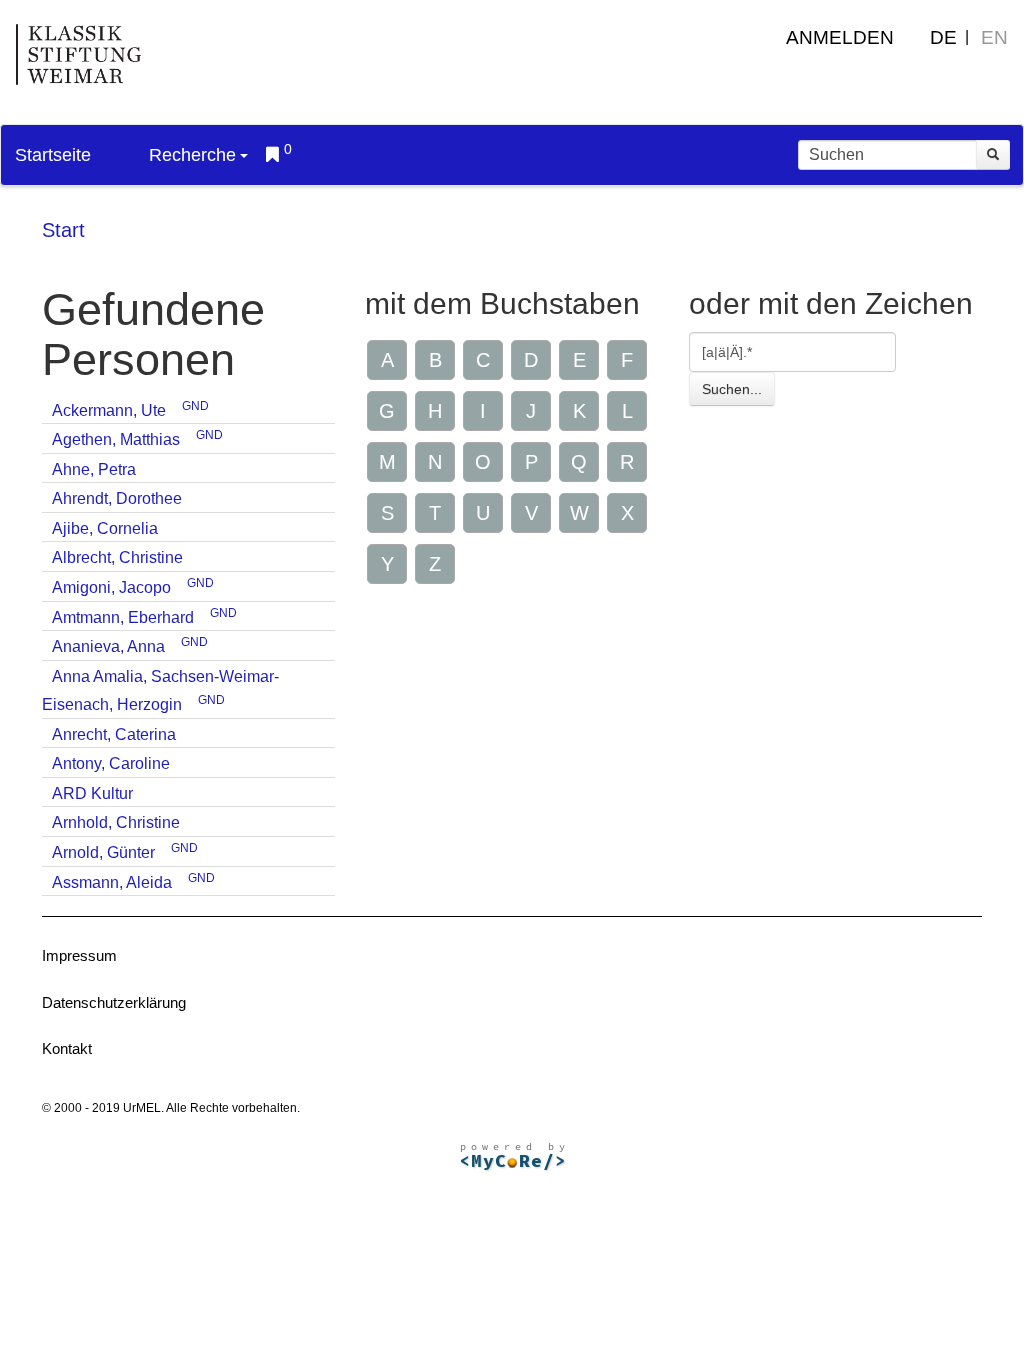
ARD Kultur (92, 793)
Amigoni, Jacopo (111, 587)
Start (63, 230)
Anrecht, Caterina (114, 734)
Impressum (79, 955)
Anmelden (840, 37)
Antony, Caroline (111, 763)
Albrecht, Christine (117, 557)
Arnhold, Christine (116, 822)
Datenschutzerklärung (114, 1002)
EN (994, 37)
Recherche (192, 155)
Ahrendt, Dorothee (117, 498)
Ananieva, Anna (108, 646)
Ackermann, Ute (109, 410)
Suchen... (732, 389)
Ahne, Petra (94, 469)
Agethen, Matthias (116, 439)
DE (943, 37)
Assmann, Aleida (112, 882)
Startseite (53, 155)
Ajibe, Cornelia (105, 528)
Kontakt (67, 1048)
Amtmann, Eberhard (123, 617)
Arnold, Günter (103, 852)
